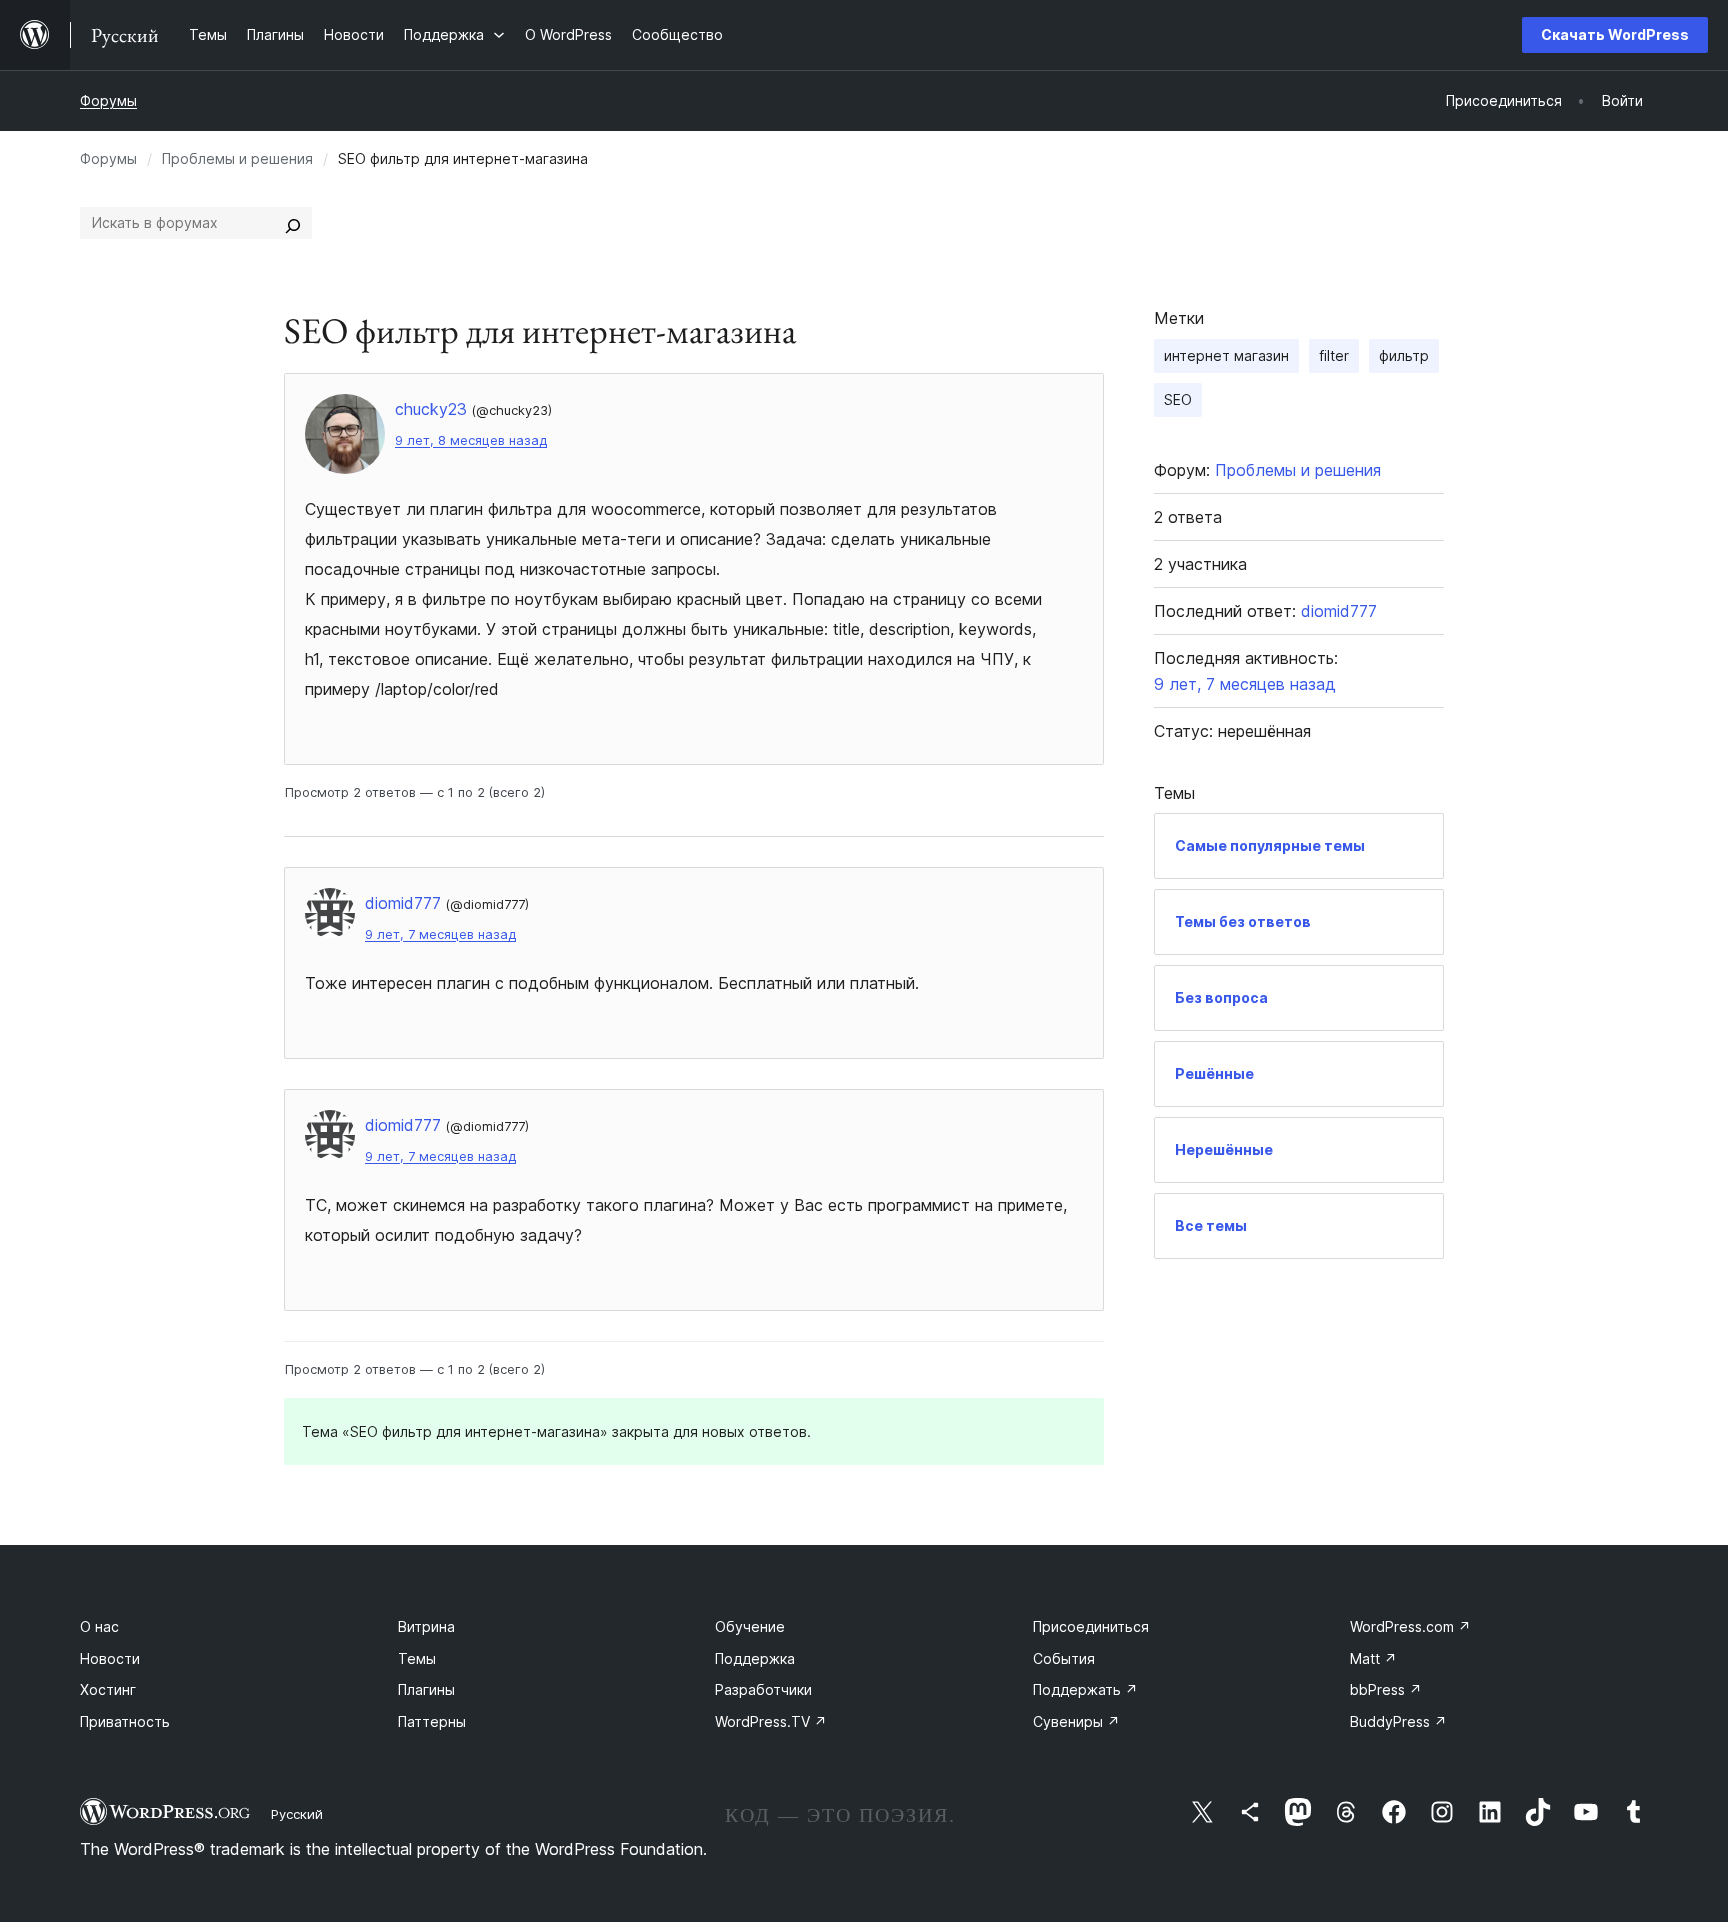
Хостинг (108, 1689)
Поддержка (755, 1658)
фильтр (1404, 355)
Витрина (426, 1626)
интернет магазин (1226, 355)
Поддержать (1085, 1689)
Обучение (750, 1626)
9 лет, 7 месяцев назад (440, 934)
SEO (1178, 399)
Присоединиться (1091, 1626)
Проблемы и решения (237, 158)
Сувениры (1076, 1721)
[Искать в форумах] (293, 223)
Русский (297, 1814)
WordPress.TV (771, 1721)
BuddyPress (1398, 1721)
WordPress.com (1410, 1626)
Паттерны (432, 1721)
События (1064, 1658)
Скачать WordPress (1615, 34)
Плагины (426, 1689)
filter (1334, 355)
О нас (99, 1626)
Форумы (108, 100)
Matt (1373, 1658)
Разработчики (763, 1689)
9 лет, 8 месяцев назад (471, 440)
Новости (110, 1658)
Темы (417, 1658)
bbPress (1386, 1689)
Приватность (125, 1721)
